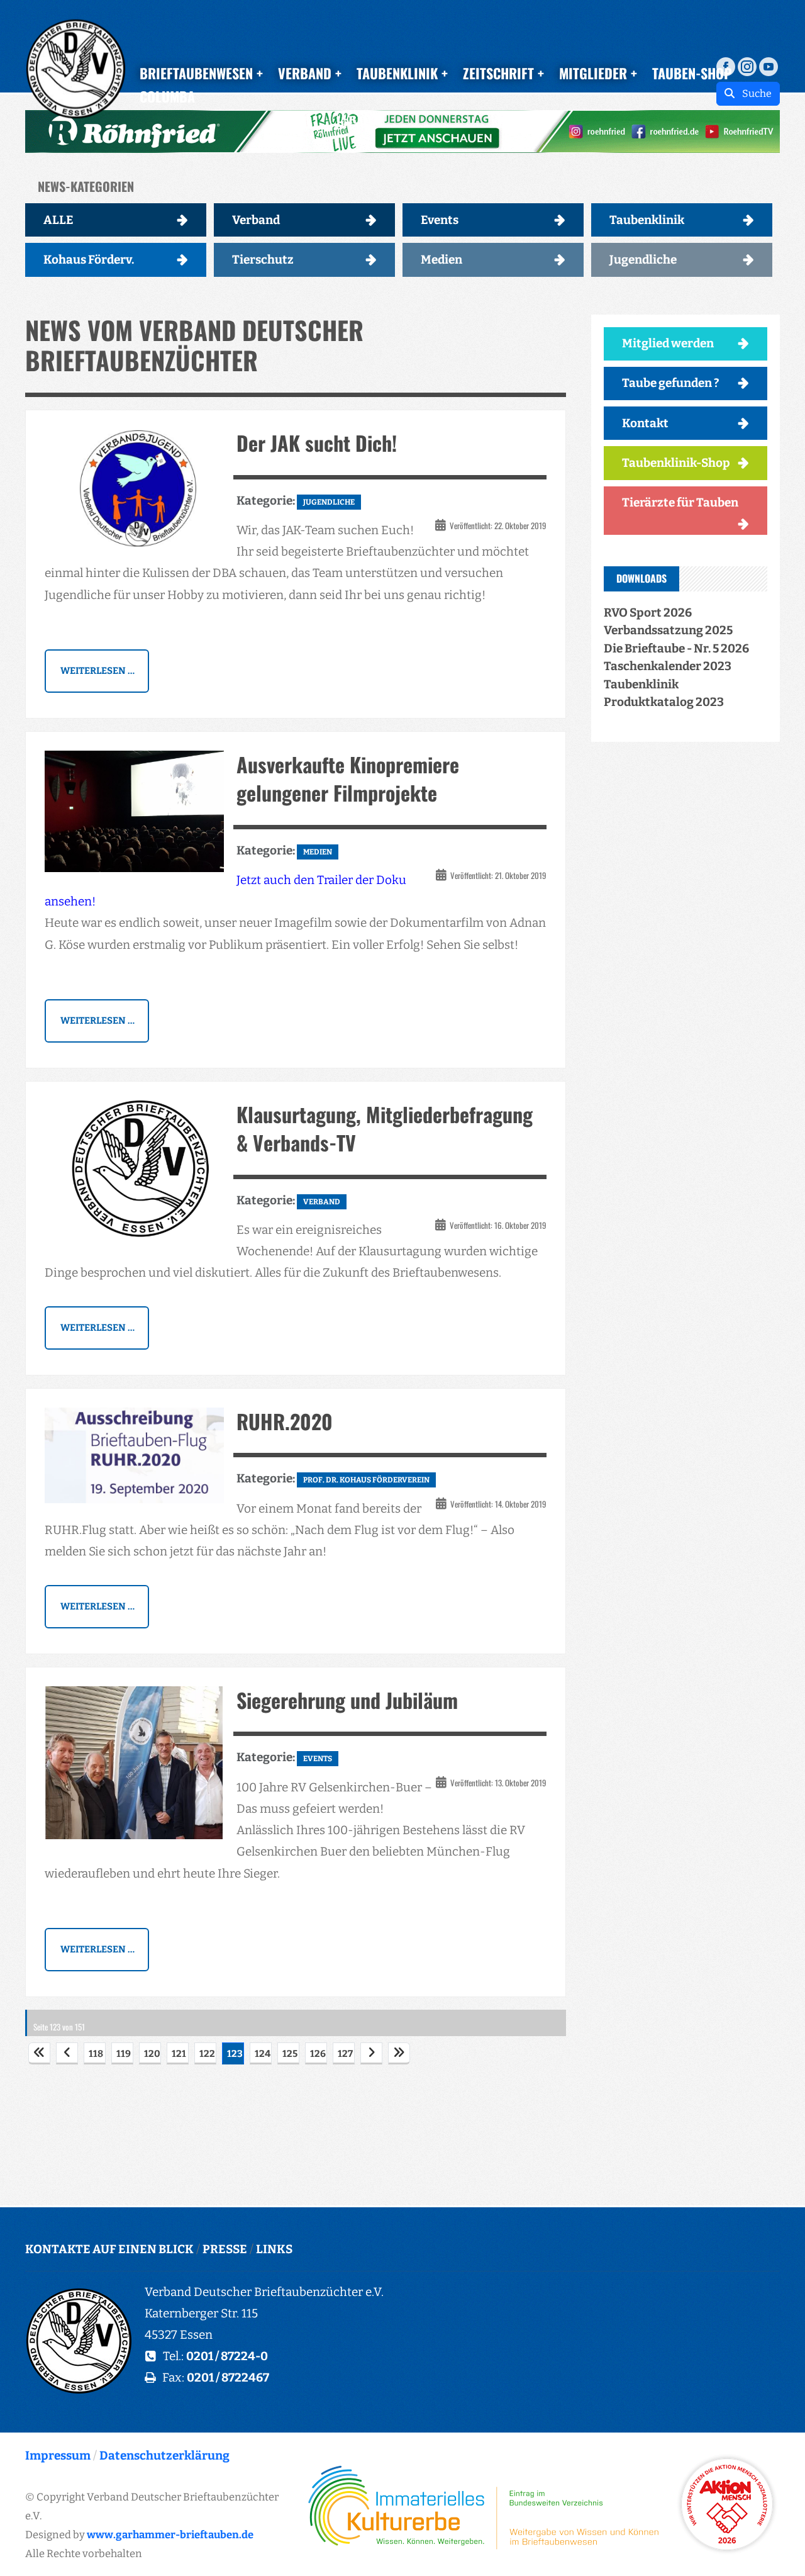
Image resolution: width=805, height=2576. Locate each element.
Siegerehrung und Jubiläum (347, 1700)
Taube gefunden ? (671, 383)
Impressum (58, 2456)
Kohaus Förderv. (89, 260)
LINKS (274, 2249)
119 (124, 2054)
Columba (167, 96)
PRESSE (225, 2249)
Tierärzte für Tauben (680, 502)
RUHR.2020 (285, 1421)
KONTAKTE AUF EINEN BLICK (109, 2249)
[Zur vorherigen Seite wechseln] (67, 2053)
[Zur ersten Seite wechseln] (39, 2053)
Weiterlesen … (97, 671)
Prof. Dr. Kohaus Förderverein (366, 1480)
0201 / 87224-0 (227, 2356)
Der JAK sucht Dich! (317, 443)
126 (318, 2054)
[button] (402, 132)
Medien (441, 260)
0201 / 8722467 (228, 2377)
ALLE (58, 220)
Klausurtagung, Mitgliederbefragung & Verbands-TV (385, 1128)
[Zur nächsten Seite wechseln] (371, 2053)
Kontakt (645, 423)
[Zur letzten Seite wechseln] (399, 2053)
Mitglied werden (668, 343)
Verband (256, 220)
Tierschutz (263, 260)
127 (345, 2054)
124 (263, 2054)
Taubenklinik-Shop (676, 463)
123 (235, 2054)
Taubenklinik (647, 220)
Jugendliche (643, 260)
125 (290, 2054)
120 (152, 2054)
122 (207, 2054)
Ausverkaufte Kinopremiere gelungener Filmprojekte (348, 778)
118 (96, 2054)
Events (440, 220)
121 (179, 2054)
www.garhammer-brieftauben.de (170, 2534)
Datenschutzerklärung (164, 2456)
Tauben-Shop (692, 73)
